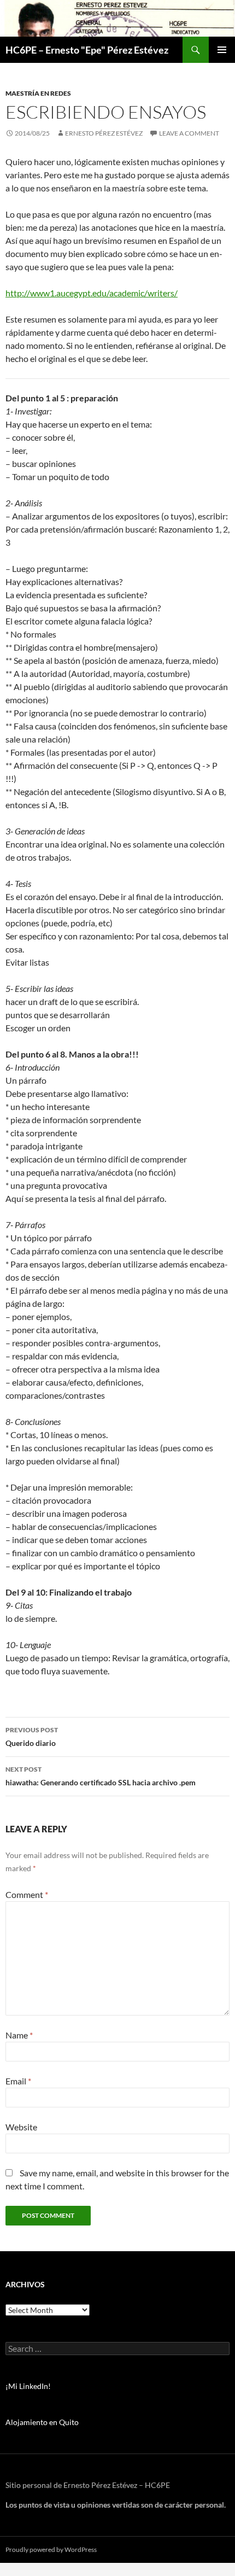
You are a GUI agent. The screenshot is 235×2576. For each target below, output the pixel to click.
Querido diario (32, 1737)
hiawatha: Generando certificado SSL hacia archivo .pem (101, 1776)
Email (18, 2081)
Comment (27, 1894)
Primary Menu (222, 50)
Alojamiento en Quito (42, 2422)
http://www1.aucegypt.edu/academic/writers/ (92, 293)
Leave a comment (189, 133)
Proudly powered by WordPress (51, 2549)
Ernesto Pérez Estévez (104, 133)
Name (19, 2035)
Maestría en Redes (38, 93)
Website (21, 2127)
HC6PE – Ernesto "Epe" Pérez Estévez (87, 50)
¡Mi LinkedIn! (28, 2386)
